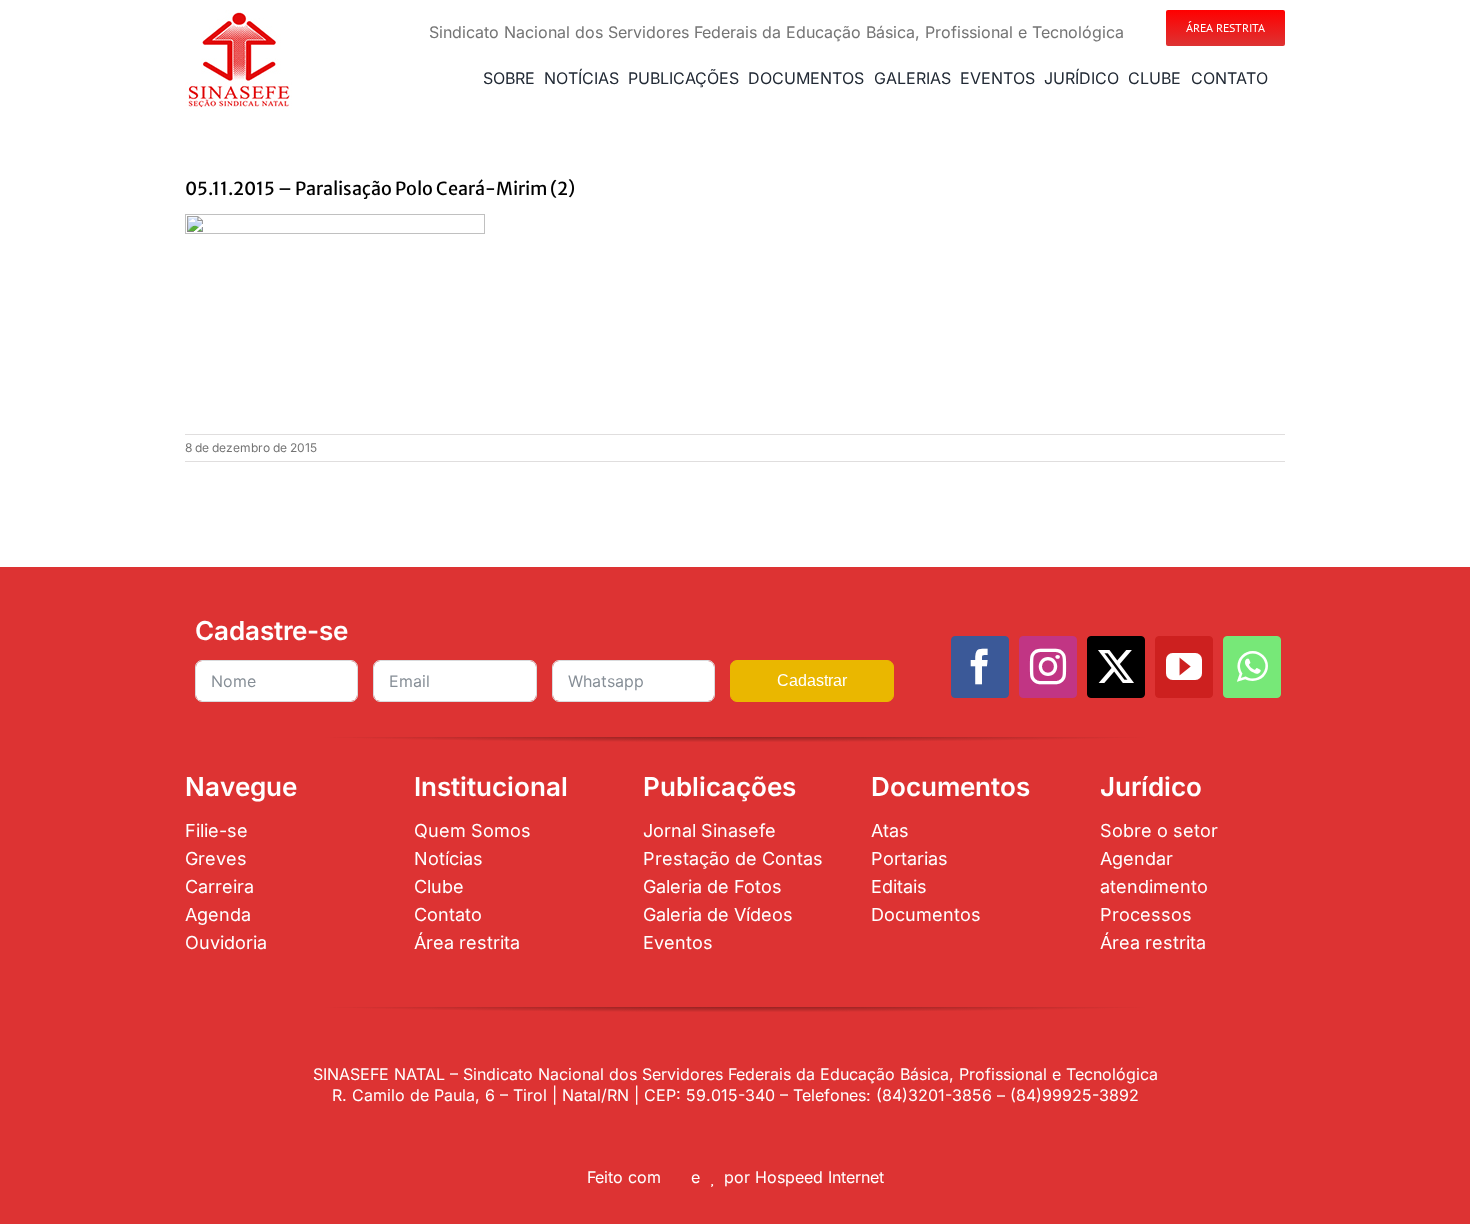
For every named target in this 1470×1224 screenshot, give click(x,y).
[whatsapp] (1252, 667)
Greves (216, 858)
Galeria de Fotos (712, 886)
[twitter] (1116, 667)
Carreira (219, 886)
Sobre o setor (1159, 830)
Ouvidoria (226, 942)
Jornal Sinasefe (709, 830)
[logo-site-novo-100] (238, 18)
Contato (448, 914)
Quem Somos (472, 830)
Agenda (218, 914)
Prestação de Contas (733, 858)
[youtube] (1184, 667)
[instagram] (1048, 667)
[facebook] (980, 667)
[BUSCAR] (1281, 78)
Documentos (926, 914)
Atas (890, 830)
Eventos (678, 942)
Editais (899, 886)
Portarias (909, 858)
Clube (439, 886)
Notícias (448, 858)
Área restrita (467, 942)
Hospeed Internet (819, 1177)
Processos (1146, 914)
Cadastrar (812, 680)
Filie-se (216, 830)
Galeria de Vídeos (718, 914)
